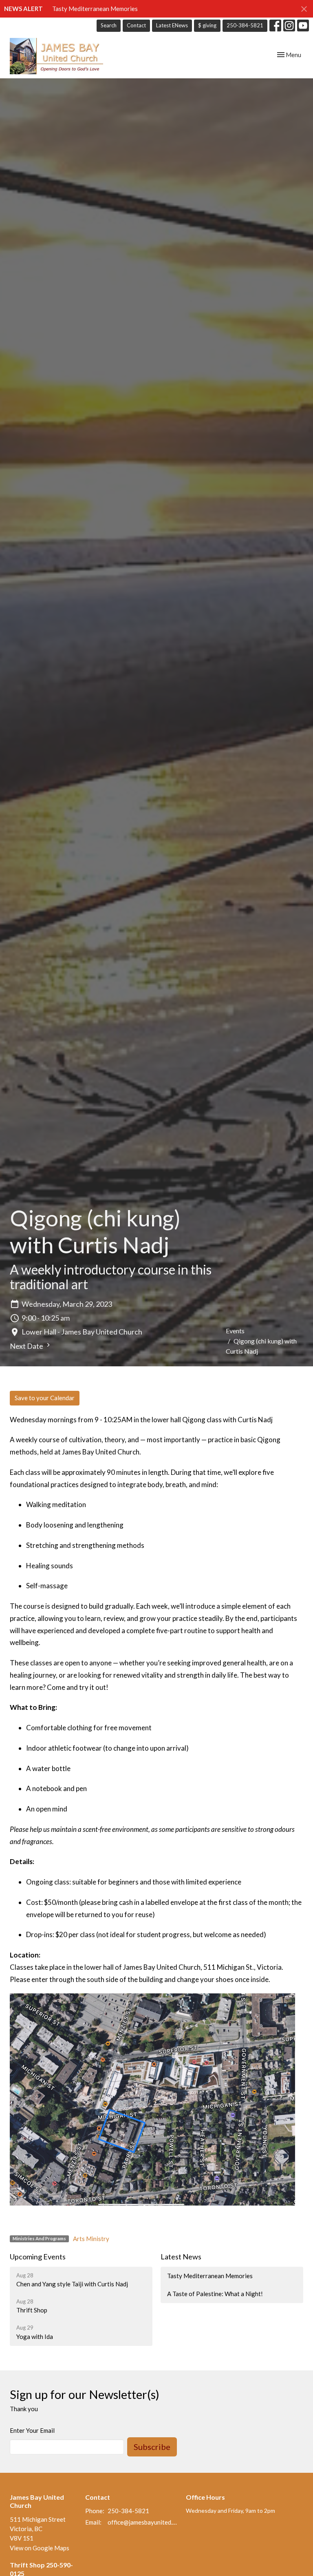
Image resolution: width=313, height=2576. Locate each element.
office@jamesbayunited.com (143, 2522)
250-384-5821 (245, 25)
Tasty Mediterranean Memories (95, 9)
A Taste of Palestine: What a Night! (215, 2294)
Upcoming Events (38, 2257)
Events (235, 1331)
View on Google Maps (40, 2548)
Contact (136, 25)
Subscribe (152, 2447)
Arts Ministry (91, 2239)
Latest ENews (172, 25)
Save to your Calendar (45, 1398)
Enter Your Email (32, 2430)
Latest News (181, 2257)
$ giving (207, 25)
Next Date (27, 1346)
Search (109, 25)
